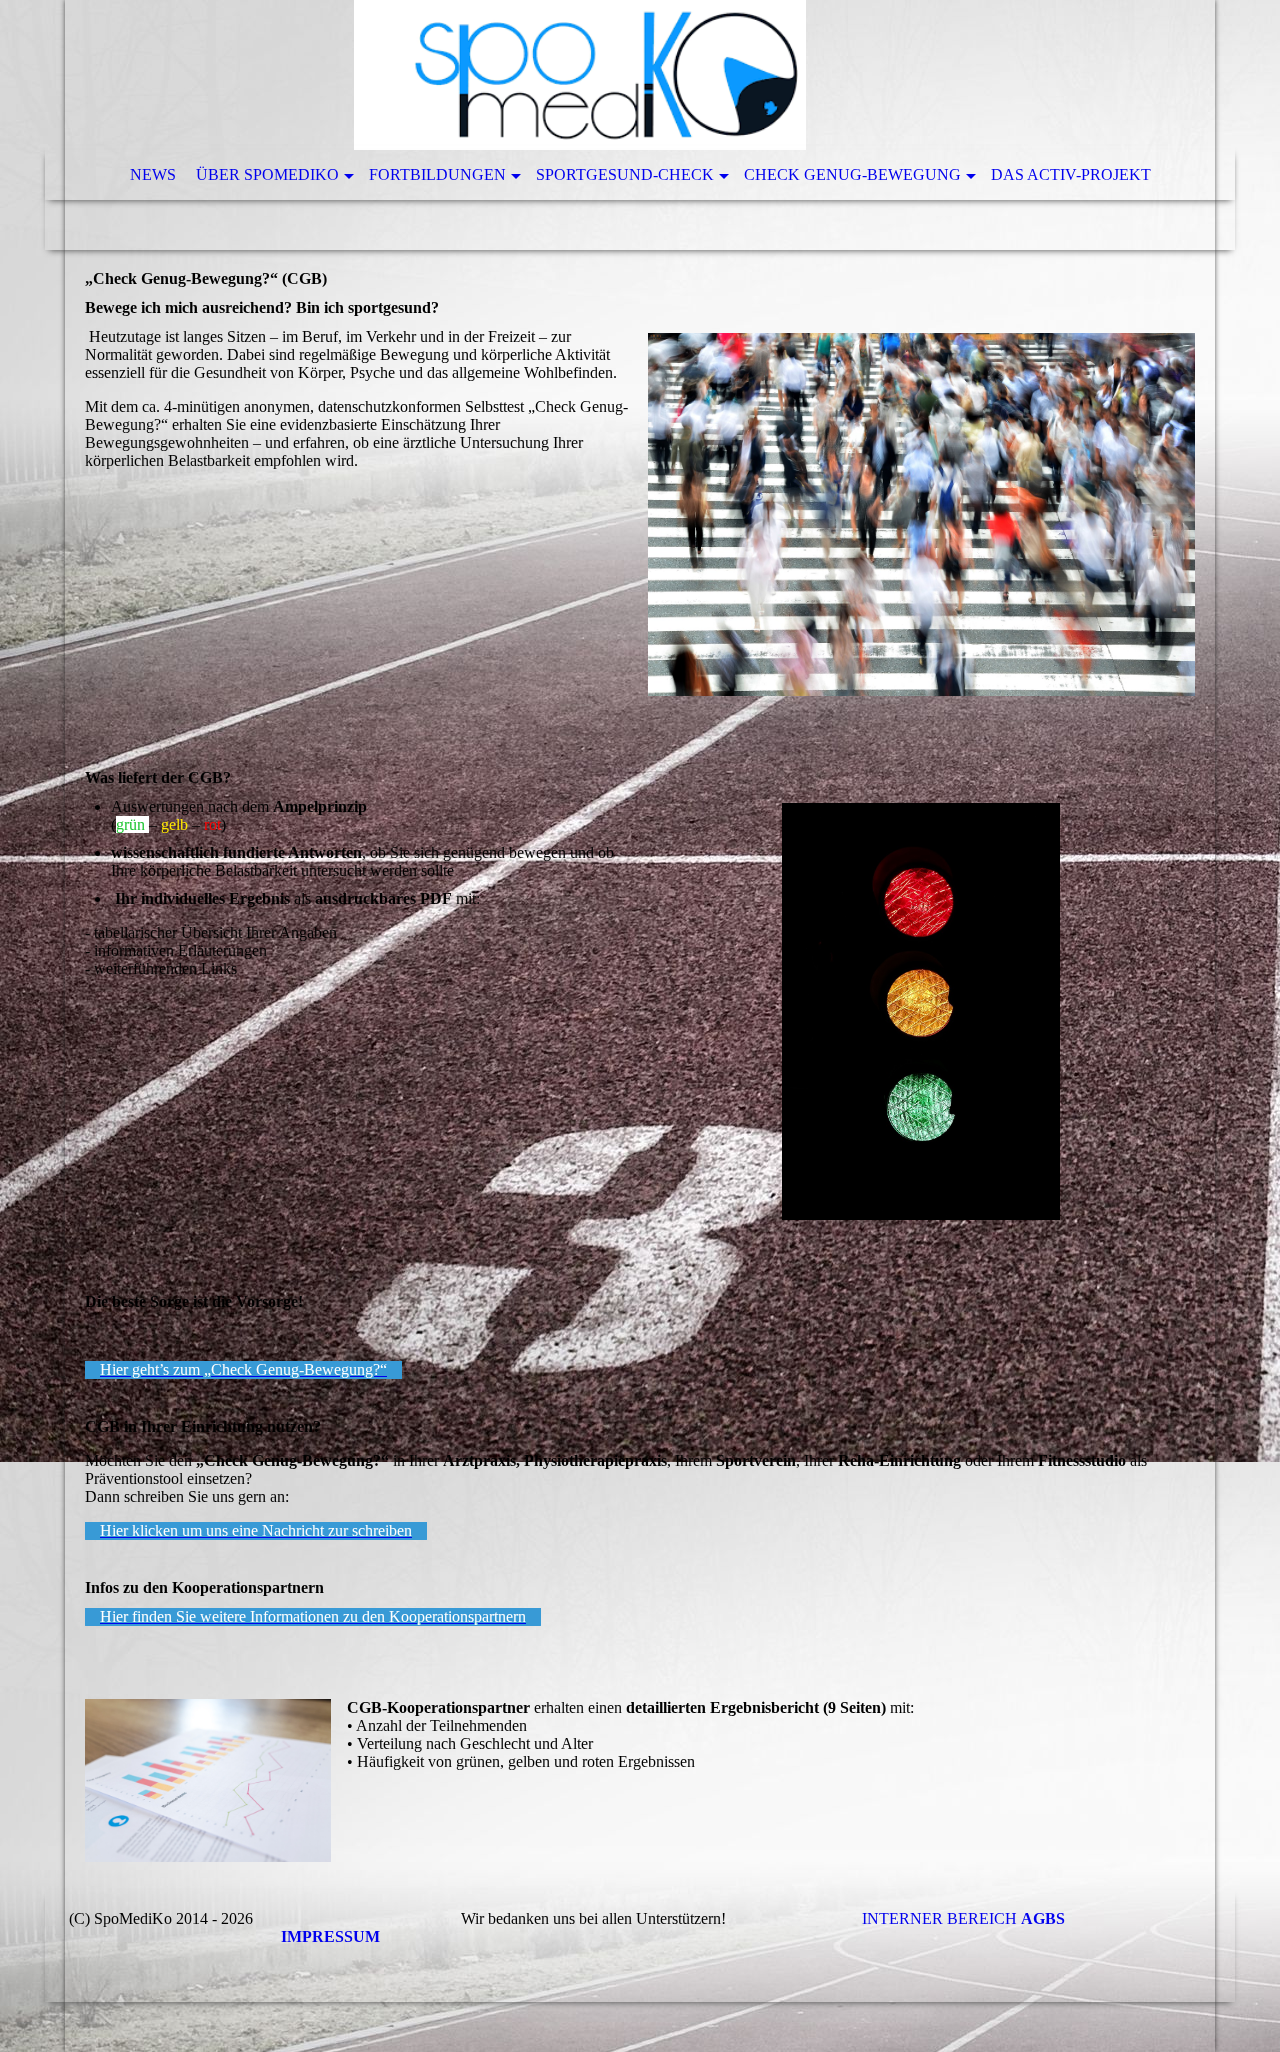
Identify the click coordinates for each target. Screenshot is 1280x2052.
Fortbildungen (437, 174)
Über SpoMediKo (267, 174)
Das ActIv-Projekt (1071, 174)
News (153, 174)
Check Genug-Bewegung (852, 174)
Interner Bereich (931, 1918)
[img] (580, 75)
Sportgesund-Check (625, 174)
